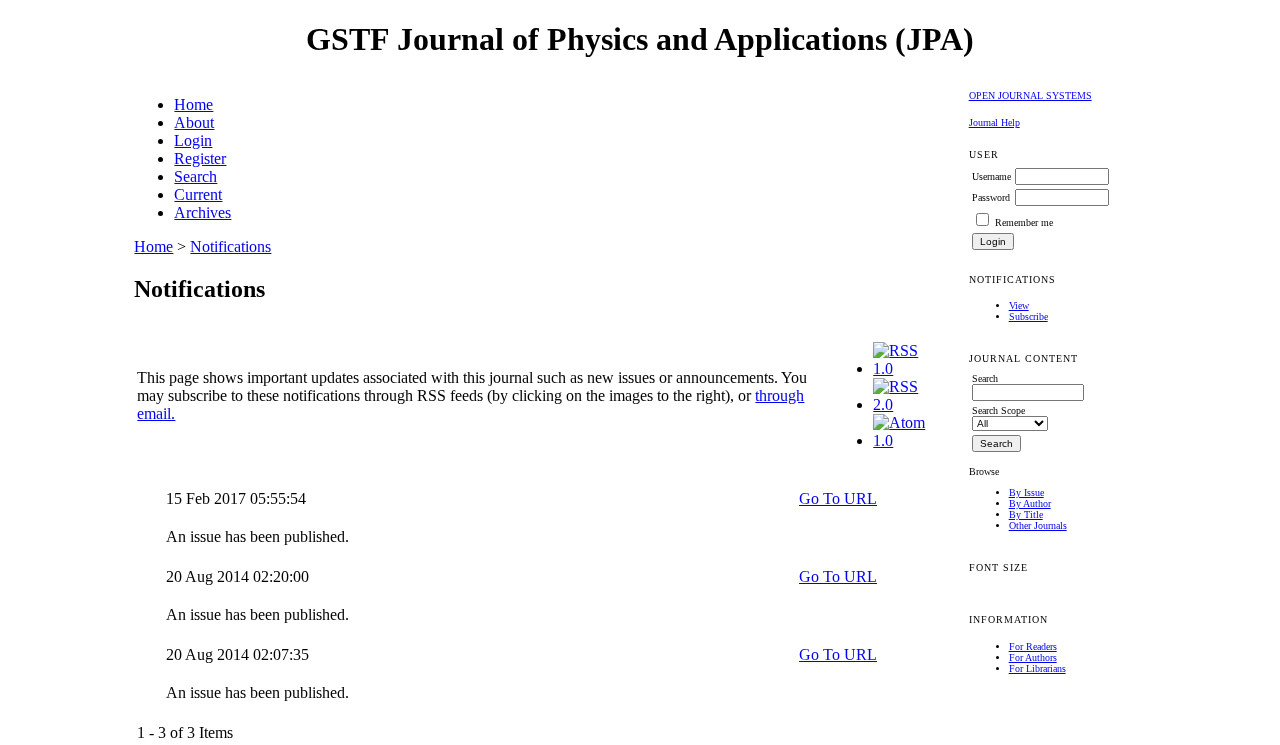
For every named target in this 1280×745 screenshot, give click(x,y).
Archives (202, 212)
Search (195, 176)
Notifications (230, 246)
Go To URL (838, 498)
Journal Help (994, 122)
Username (991, 176)
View (1019, 305)
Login (193, 140)
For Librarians (1037, 668)
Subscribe (1028, 316)
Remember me (1024, 222)
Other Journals (1038, 525)
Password (991, 197)
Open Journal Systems (1030, 95)
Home (193, 104)
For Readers (1033, 646)
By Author (1030, 503)
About (194, 122)
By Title (1026, 514)
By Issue (1026, 492)
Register (200, 158)
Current (198, 194)
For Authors (1033, 657)
